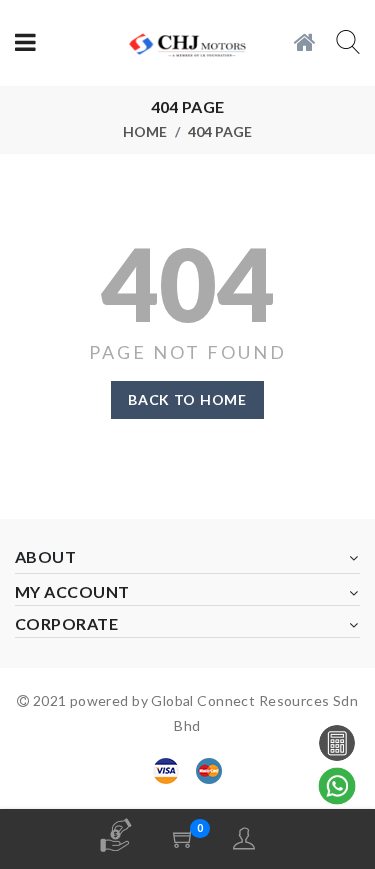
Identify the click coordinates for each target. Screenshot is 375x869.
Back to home (187, 399)
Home (145, 132)
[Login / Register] (244, 838)
